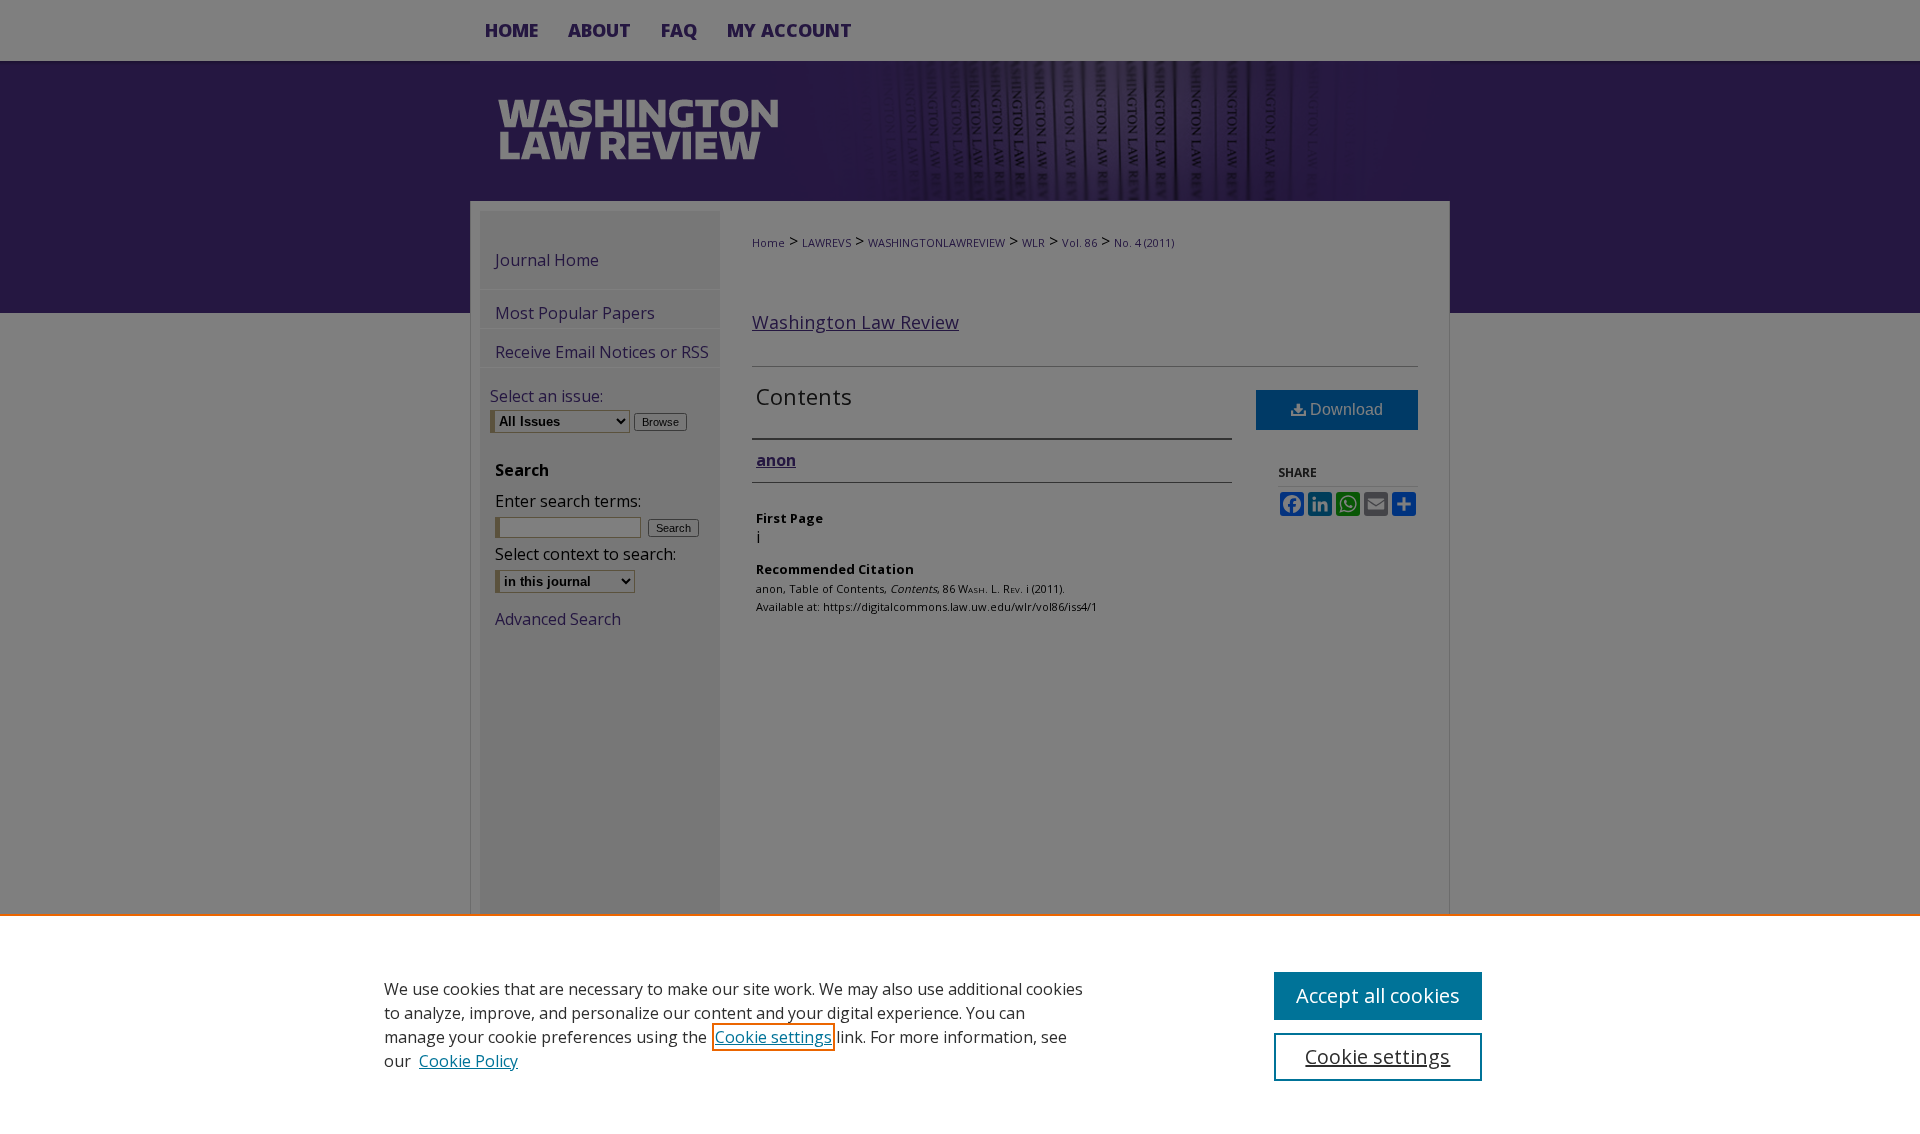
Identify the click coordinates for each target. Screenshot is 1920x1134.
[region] (960, 1024)
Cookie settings (773, 1037)
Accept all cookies (1378, 995)
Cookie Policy (468, 1061)
